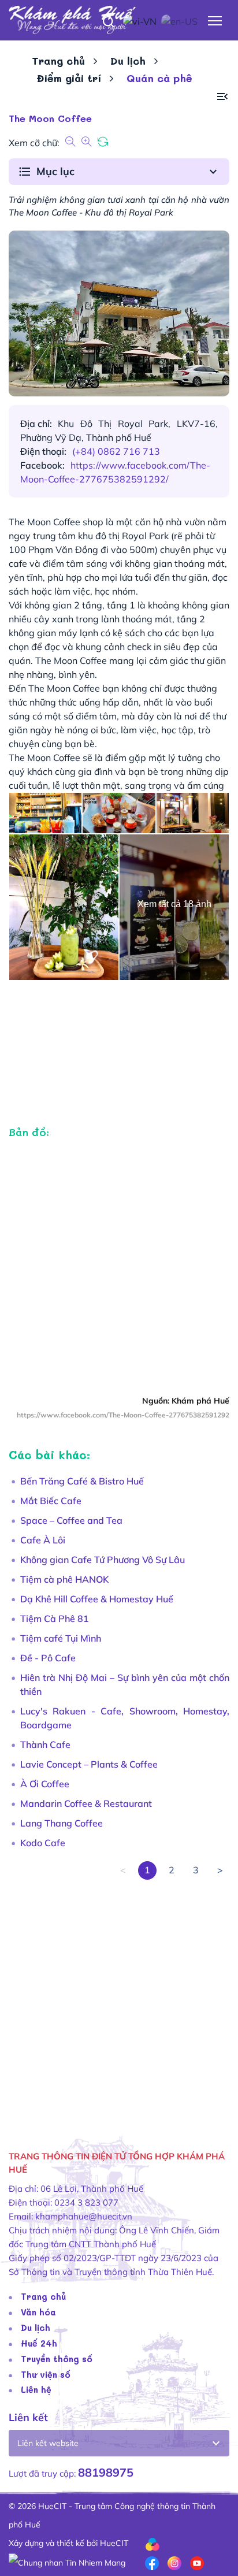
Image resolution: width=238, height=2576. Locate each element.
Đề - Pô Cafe (48, 1658)
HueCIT (114, 2543)
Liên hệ (36, 2389)
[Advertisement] (119, 1999)
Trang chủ (58, 61)
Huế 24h (39, 2343)
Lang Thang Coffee (62, 1823)
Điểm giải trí (69, 78)
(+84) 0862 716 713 (116, 451)
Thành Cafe (45, 1744)
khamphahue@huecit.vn (84, 2216)
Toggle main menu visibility (215, 20)
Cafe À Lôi (43, 1540)
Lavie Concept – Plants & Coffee (89, 1764)
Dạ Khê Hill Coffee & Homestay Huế (97, 1599)
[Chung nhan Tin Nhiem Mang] (67, 2562)
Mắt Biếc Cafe (51, 1501)
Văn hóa (38, 2312)
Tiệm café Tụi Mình (61, 1638)
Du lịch (128, 61)
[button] (222, 97)
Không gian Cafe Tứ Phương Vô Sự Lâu (103, 1560)
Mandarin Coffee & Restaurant (86, 1803)
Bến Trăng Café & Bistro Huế (82, 1481)
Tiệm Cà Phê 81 (55, 1619)
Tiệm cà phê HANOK (64, 1579)
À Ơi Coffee (45, 1784)
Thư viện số (46, 2374)
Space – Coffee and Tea (71, 1520)
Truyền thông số (57, 2359)
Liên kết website (48, 2443)
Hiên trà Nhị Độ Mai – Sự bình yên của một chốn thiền (125, 1684)
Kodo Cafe (43, 1843)
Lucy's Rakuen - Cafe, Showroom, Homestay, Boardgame (125, 1718)
